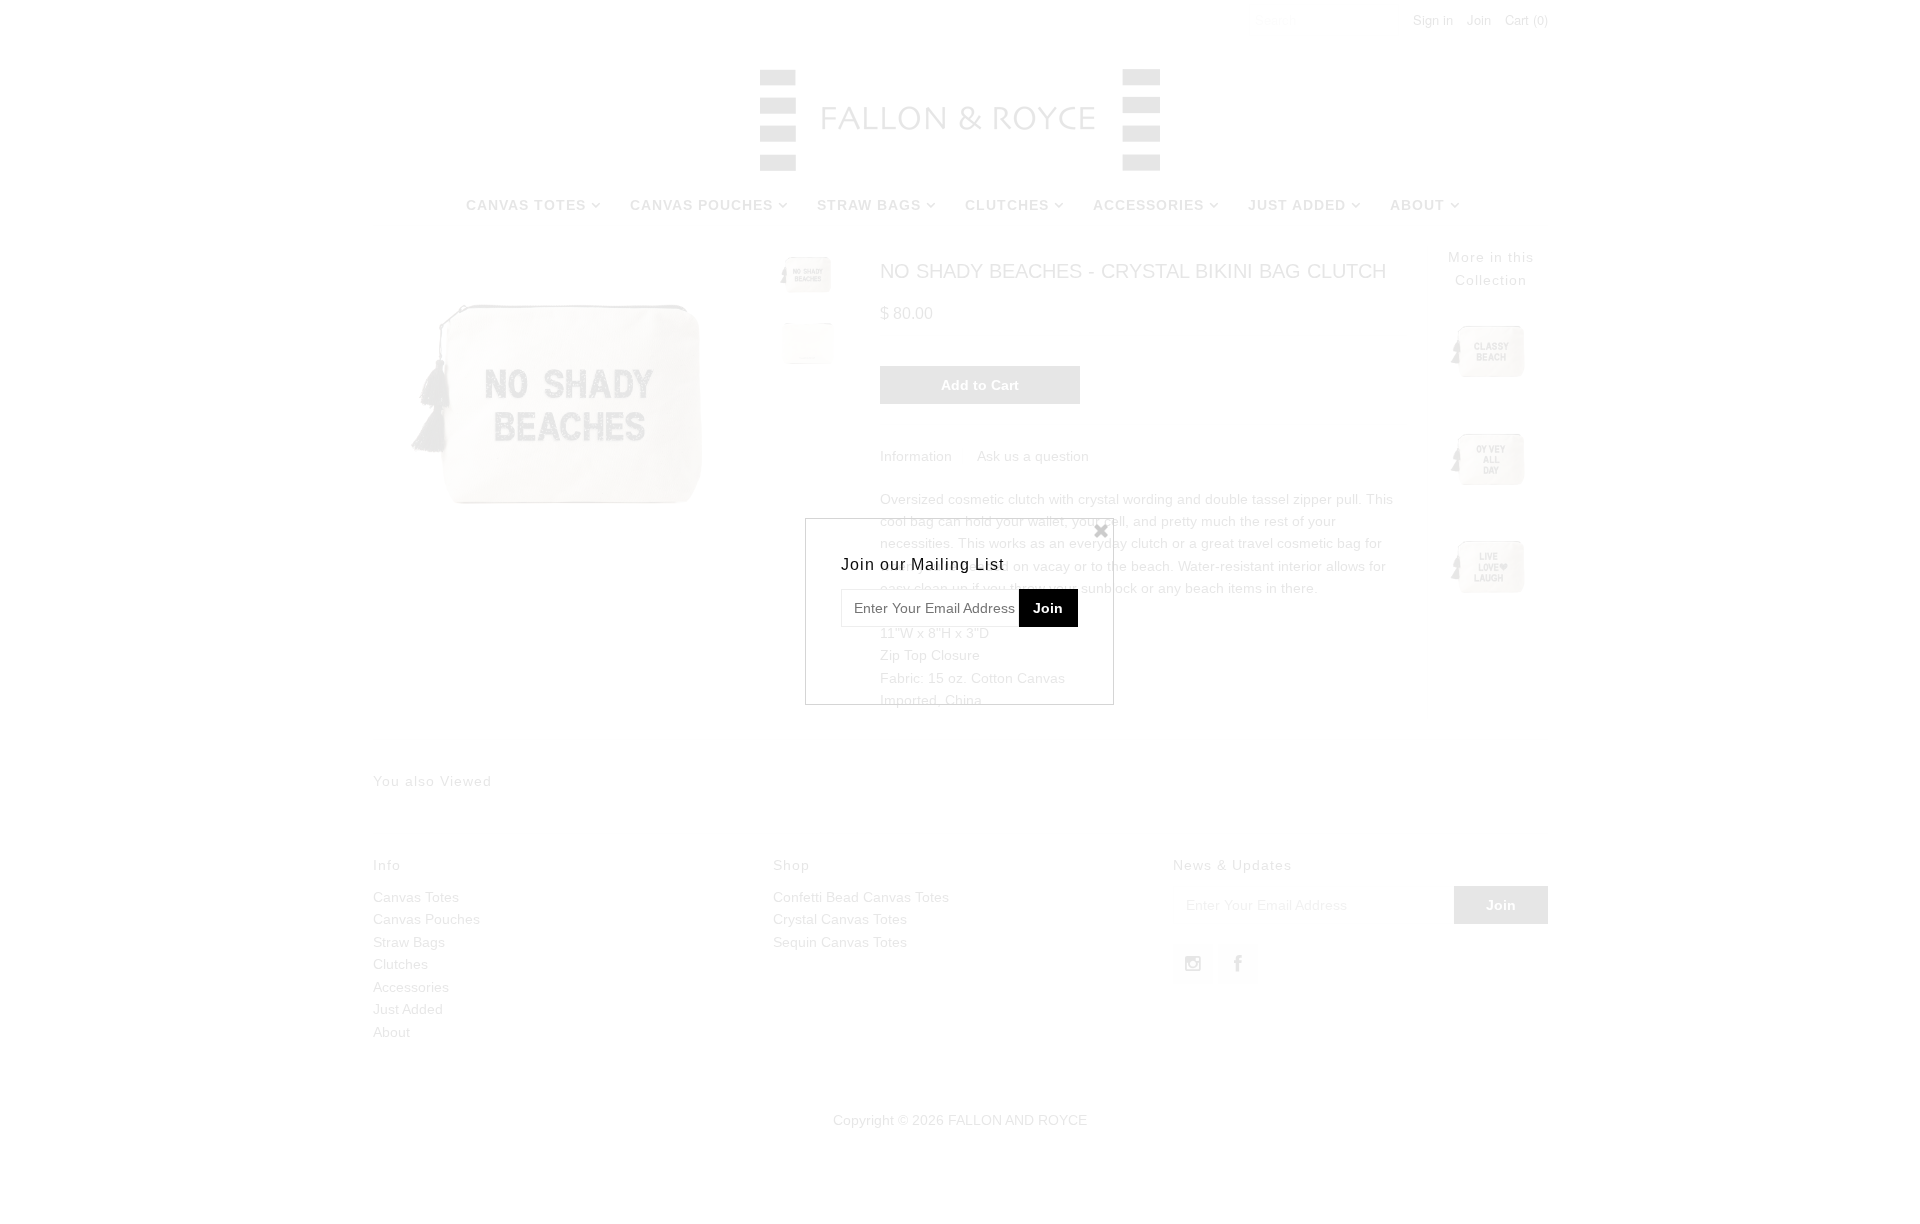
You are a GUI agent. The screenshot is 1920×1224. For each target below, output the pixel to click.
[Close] (1101, 531)
